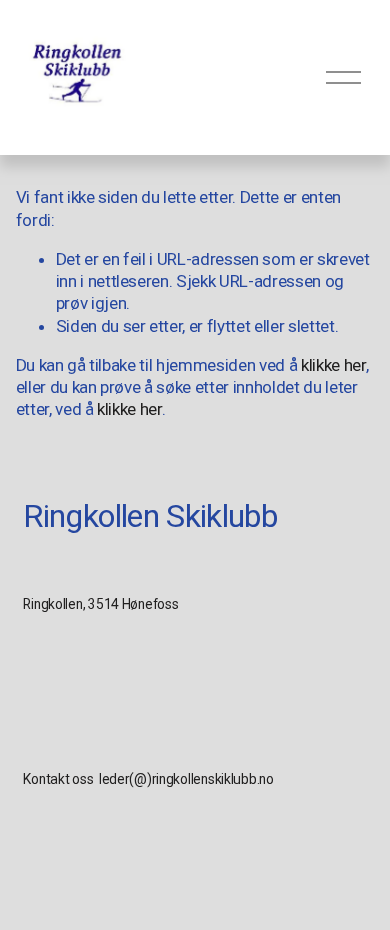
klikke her (333, 365)
